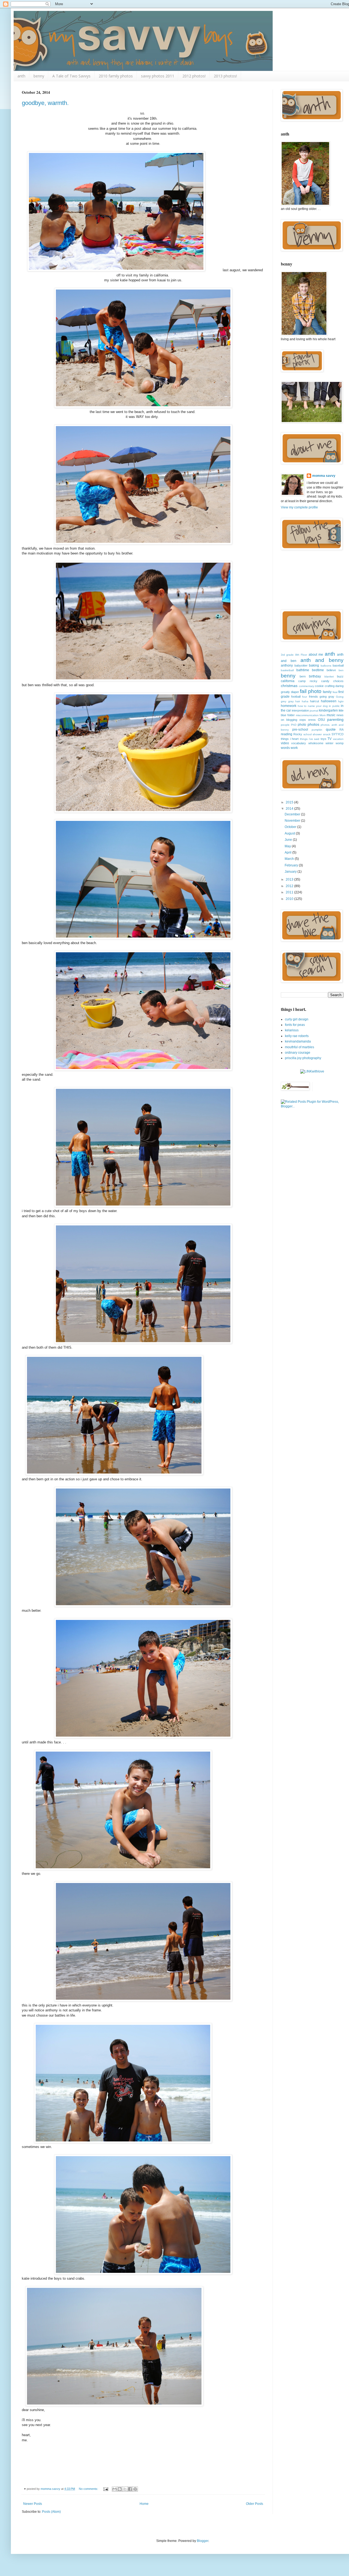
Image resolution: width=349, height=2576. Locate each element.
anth (21, 76)
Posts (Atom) (51, 2512)
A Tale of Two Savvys (71, 76)
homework (289, 706)
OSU (321, 720)
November (293, 821)
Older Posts (255, 2504)
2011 (290, 892)
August (290, 833)
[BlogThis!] (120, 2489)
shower (317, 734)
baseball (338, 665)
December (293, 814)
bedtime (318, 670)
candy (325, 681)
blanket (329, 677)
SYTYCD (338, 734)
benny (39, 76)
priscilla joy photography (303, 1058)
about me (316, 655)
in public (334, 706)
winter (330, 743)
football (296, 697)
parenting (335, 719)
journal (314, 711)
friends (313, 697)
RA (342, 730)
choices (338, 681)
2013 (290, 879)
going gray (327, 697)
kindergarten (328, 710)
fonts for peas (295, 1025)
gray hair (294, 701)
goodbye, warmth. (45, 103)
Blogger (203, 2541)
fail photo (311, 691)
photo (302, 725)
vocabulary (299, 743)
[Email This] (115, 2489)
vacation (338, 739)
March (290, 859)
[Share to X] (125, 2489)
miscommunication (307, 715)
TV (330, 739)
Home (144, 2504)
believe (331, 670)
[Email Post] (106, 2489)
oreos (312, 720)
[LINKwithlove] (312, 1071)
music (331, 715)
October (291, 827)
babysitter (301, 665)
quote (331, 729)
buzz (340, 676)
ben (341, 670)
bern (303, 676)
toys (324, 739)
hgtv (341, 701)
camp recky (308, 681)
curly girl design (297, 1019)
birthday (315, 676)
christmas (289, 686)
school (308, 734)
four (305, 697)
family (327, 692)
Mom (323, 715)
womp (340, 743)
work (294, 748)
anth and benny (322, 660)
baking (314, 665)
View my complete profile (299, 507)
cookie (319, 686)
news (340, 715)
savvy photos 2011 (158, 76)
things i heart (290, 739)
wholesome (316, 743)
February (292, 865)
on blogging (289, 720)
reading (287, 734)
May (288, 846)
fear (335, 692)
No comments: (89, 2489)
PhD (294, 725)
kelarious (292, 1030)
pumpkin (317, 730)
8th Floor (301, 655)
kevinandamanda (298, 1041)
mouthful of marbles (300, 1047)
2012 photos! (194, 76)
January (291, 872)
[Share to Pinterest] (135, 2489)
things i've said (310, 739)
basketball (287, 670)
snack (327, 734)
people (285, 725)
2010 (290, 899)
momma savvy (324, 476)
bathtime (303, 670)
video (285, 743)
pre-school (300, 730)
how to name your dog (313, 706)
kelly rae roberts (297, 1036)
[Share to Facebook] (130, 2489)
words (285, 748)
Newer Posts (33, 2504)
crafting (330, 686)
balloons (326, 666)
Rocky (298, 734)
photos (313, 724)
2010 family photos (116, 76)
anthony (287, 665)
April (288, 852)
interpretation (300, 710)
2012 (290, 886)
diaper (295, 692)
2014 (290, 809)
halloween (329, 701)
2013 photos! (225, 76)
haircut (315, 701)
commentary (306, 686)
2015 (290, 802)
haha (305, 701)
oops (303, 720)
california (288, 681)
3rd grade (287, 655)
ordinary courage (298, 1053)
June (289, 840)
